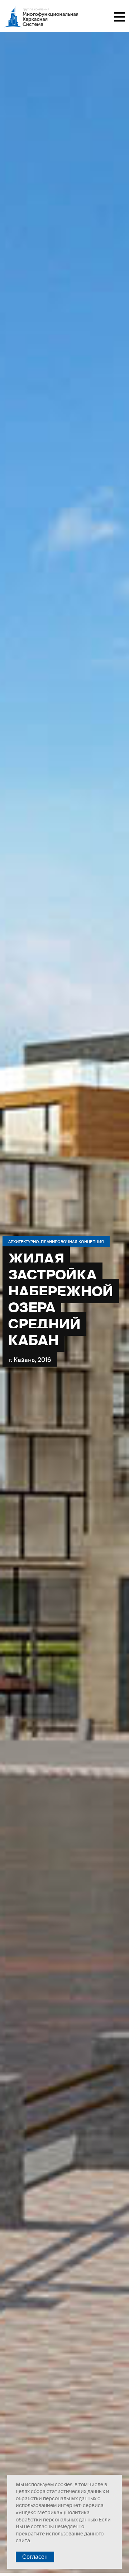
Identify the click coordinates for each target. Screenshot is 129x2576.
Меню (120, 17)
